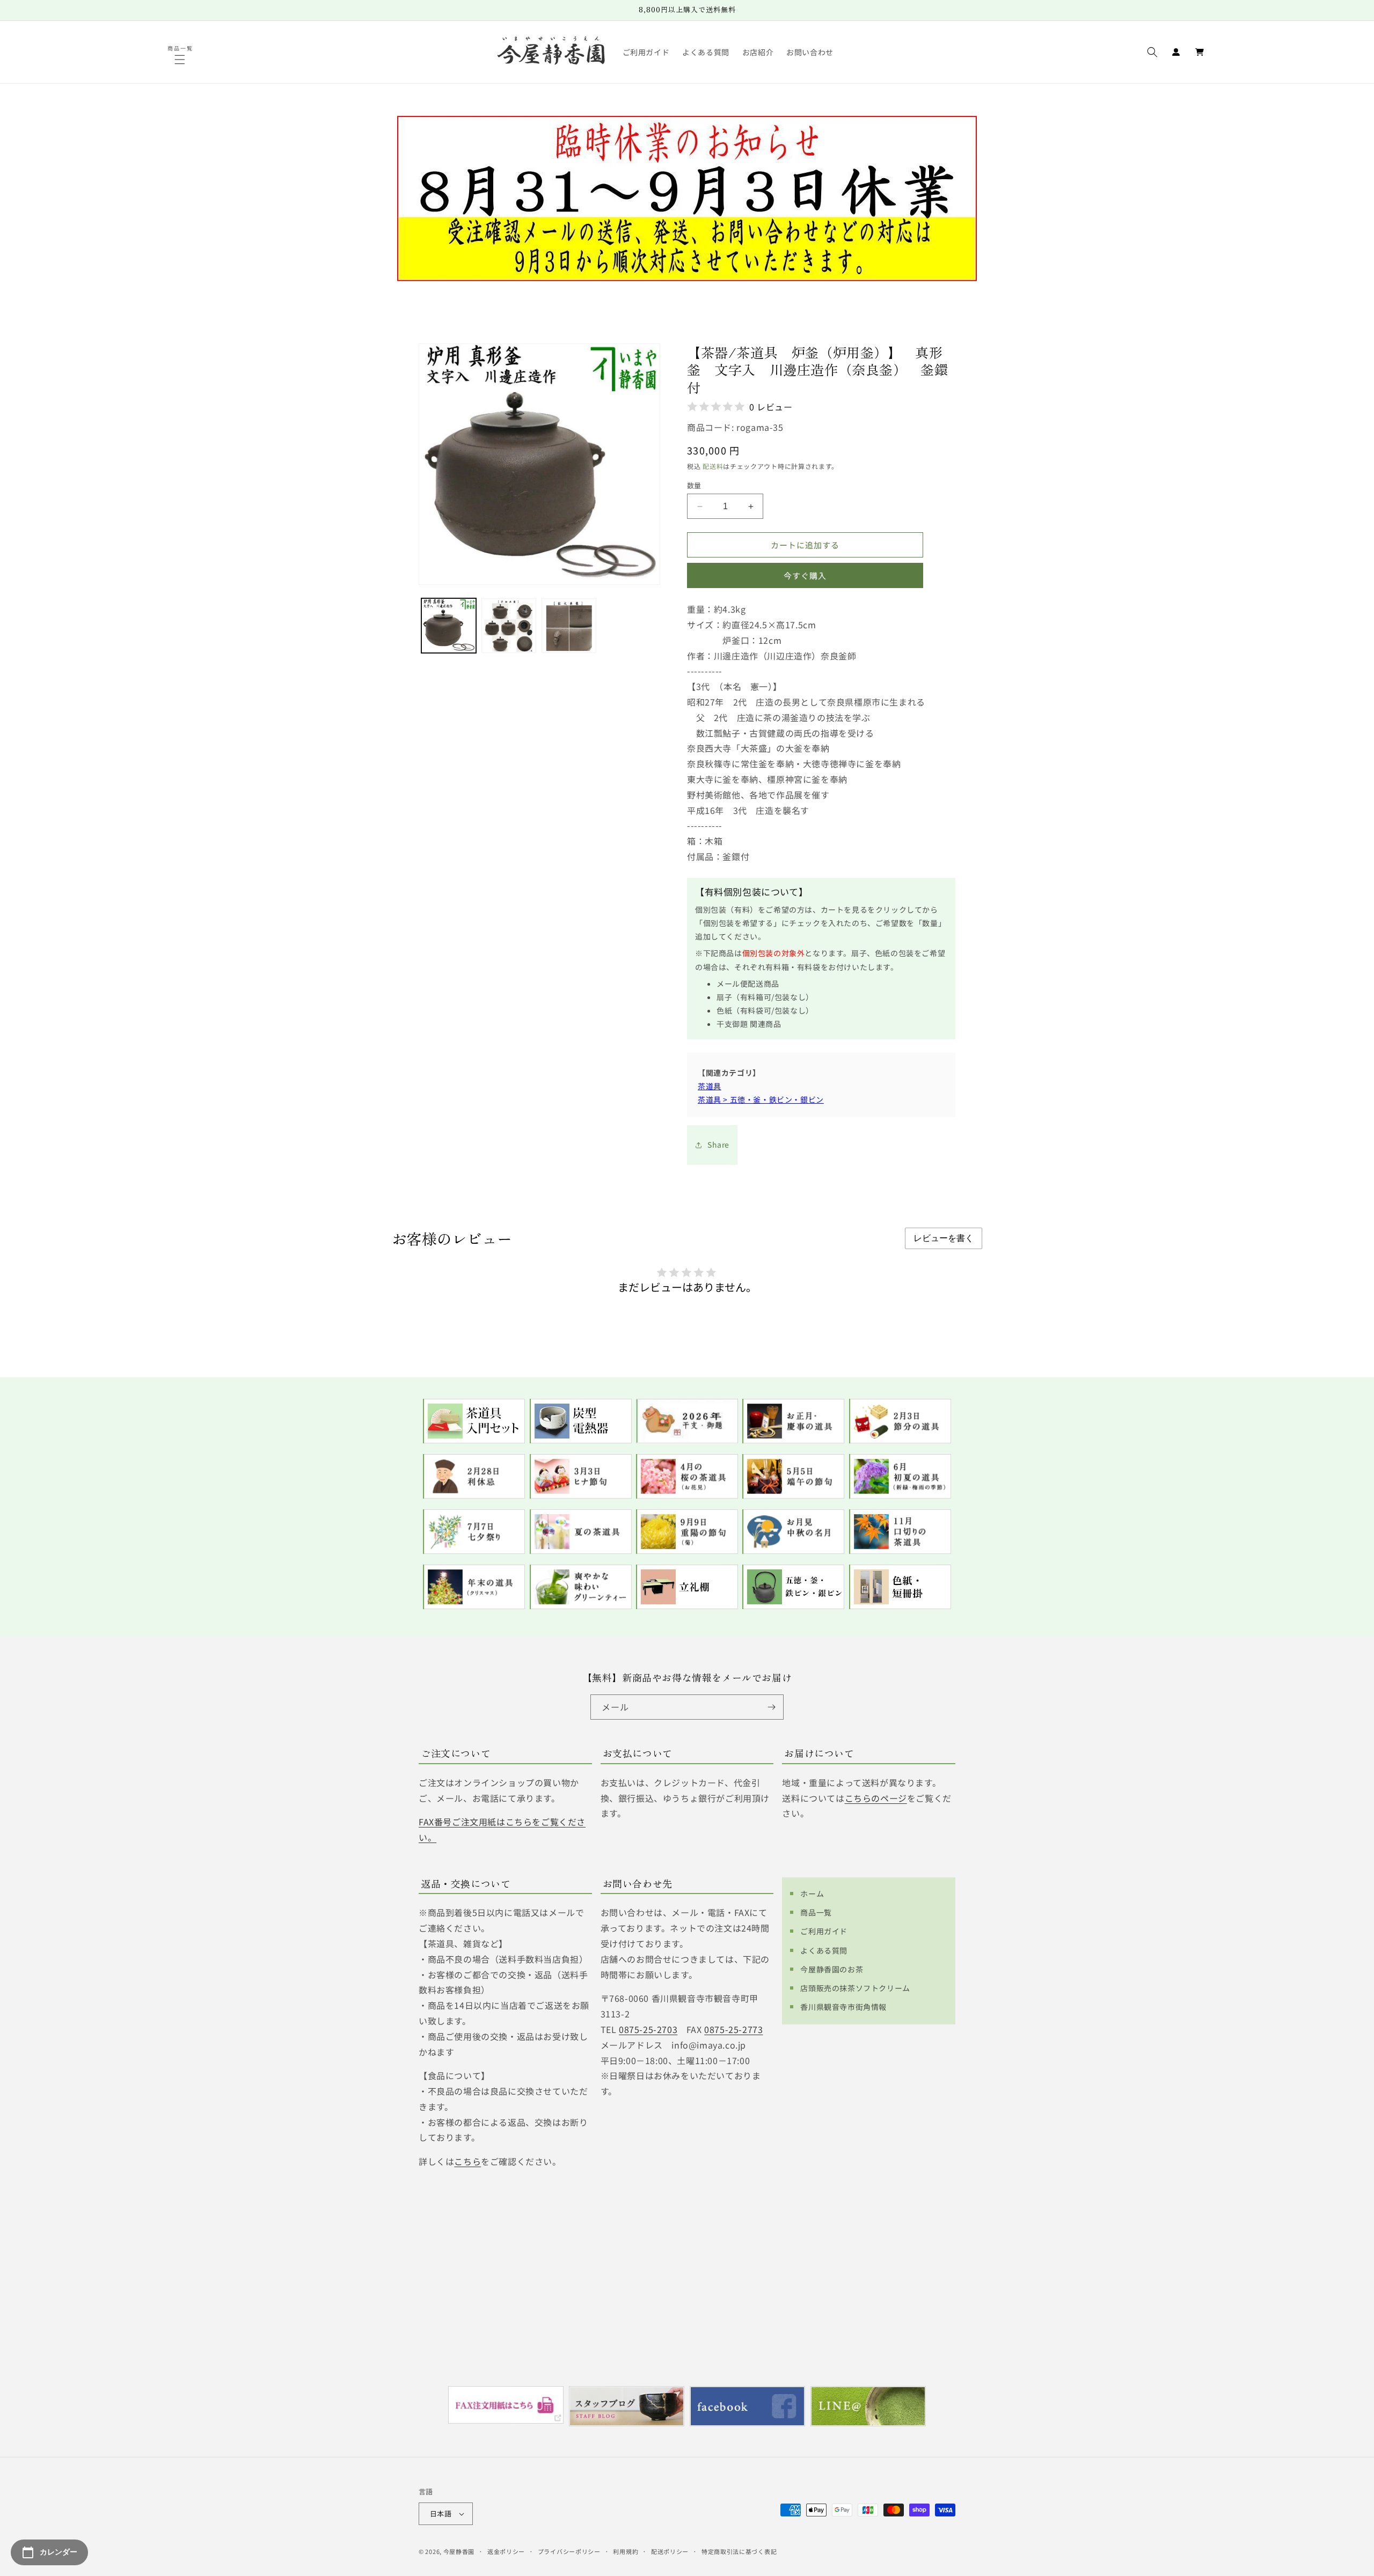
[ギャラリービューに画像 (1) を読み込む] (449, 626)
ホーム (812, 1894)
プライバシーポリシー (569, 2551)
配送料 (713, 466)
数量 (694, 485)
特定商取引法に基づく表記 (739, 2551)
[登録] (771, 1707)
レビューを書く (944, 1238)
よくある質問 (824, 1950)
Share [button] (718, 1144)
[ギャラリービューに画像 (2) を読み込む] (509, 626)
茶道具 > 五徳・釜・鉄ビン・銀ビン (761, 1099)
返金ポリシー (506, 2551)
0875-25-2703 (648, 2029)
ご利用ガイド (824, 1931)
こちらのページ (876, 1798)
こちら (467, 2161)
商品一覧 (816, 1912)
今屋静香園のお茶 (832, 1969)
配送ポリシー (670, 2551)
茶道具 (710, 1086)
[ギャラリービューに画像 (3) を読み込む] (569, 626)
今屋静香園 (459, 2551)
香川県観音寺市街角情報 (843, 2007)
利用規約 (626, 2551)
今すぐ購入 (805, 575)
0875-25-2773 (733, 2029)
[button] (181, 60)
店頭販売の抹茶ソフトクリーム (855, 1988)
